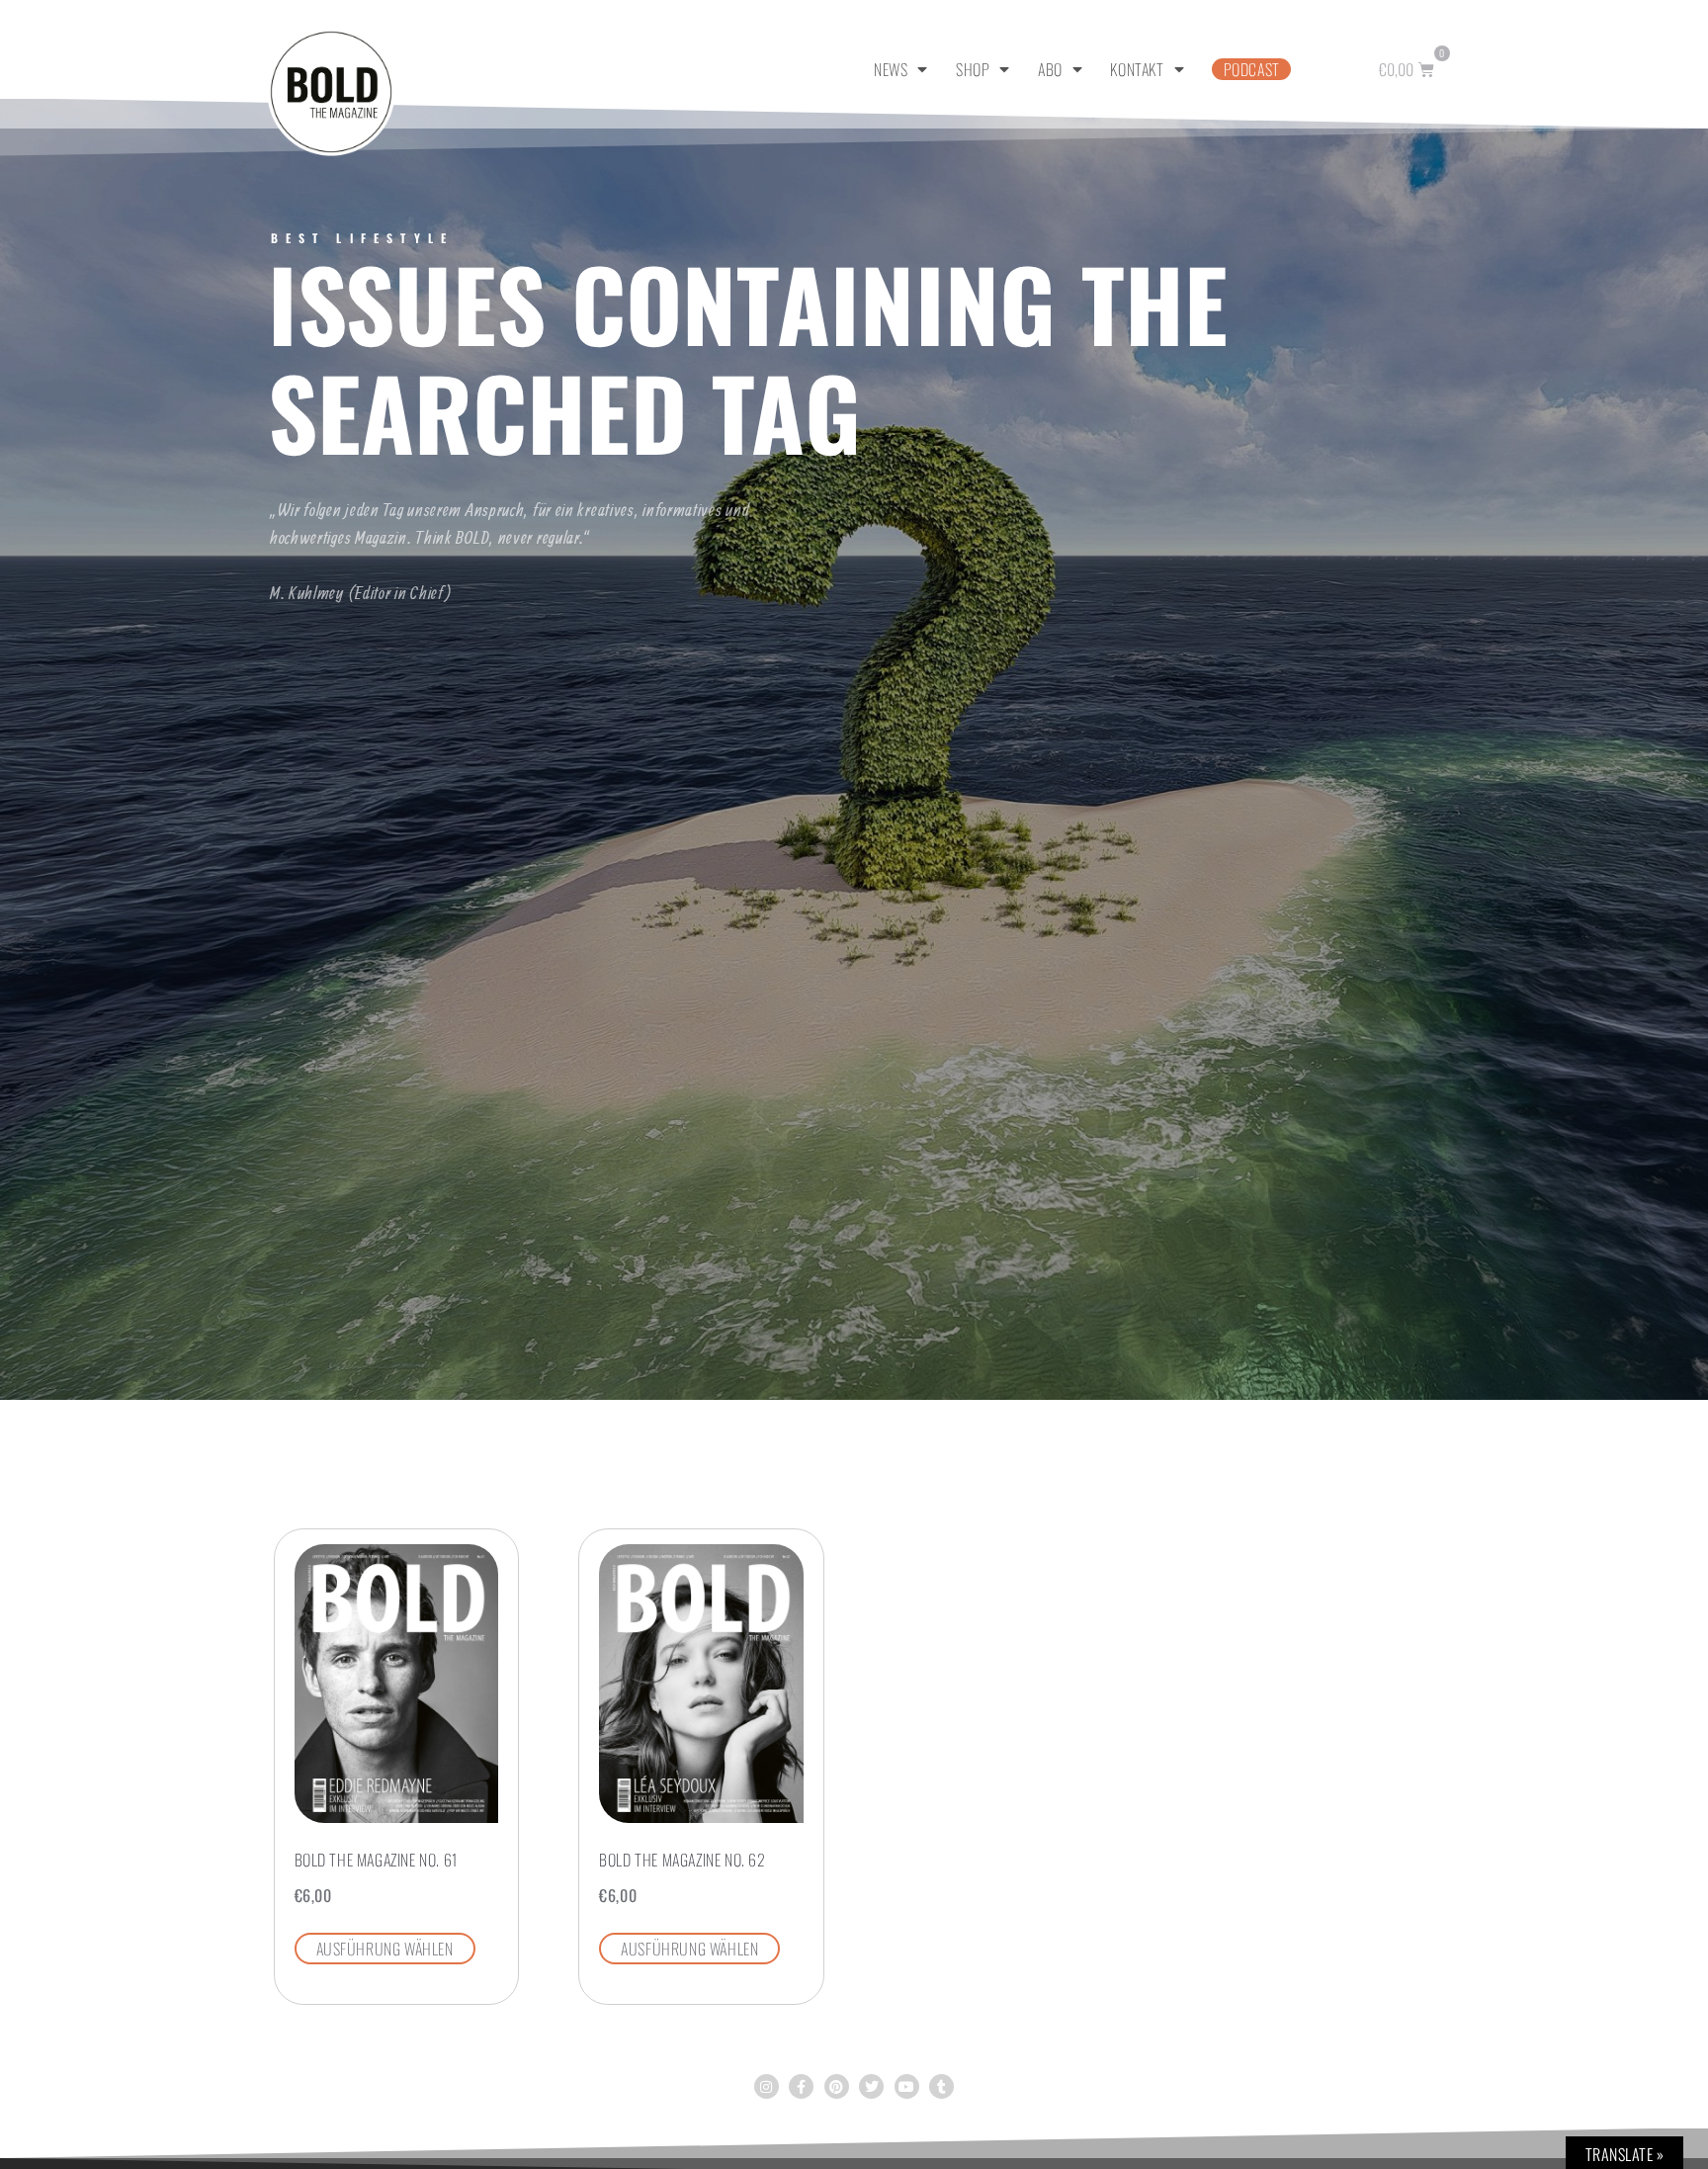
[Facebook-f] (801, 2086)
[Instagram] (767, 2086)
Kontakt (1137, 69)
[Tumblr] (941, 2086)
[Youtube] (907, 2086)
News (891, 69)
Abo (1050, 69)
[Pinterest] (837, 2086)
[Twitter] (871, 2086)
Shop (973, 69)
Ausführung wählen (385, 1949)
